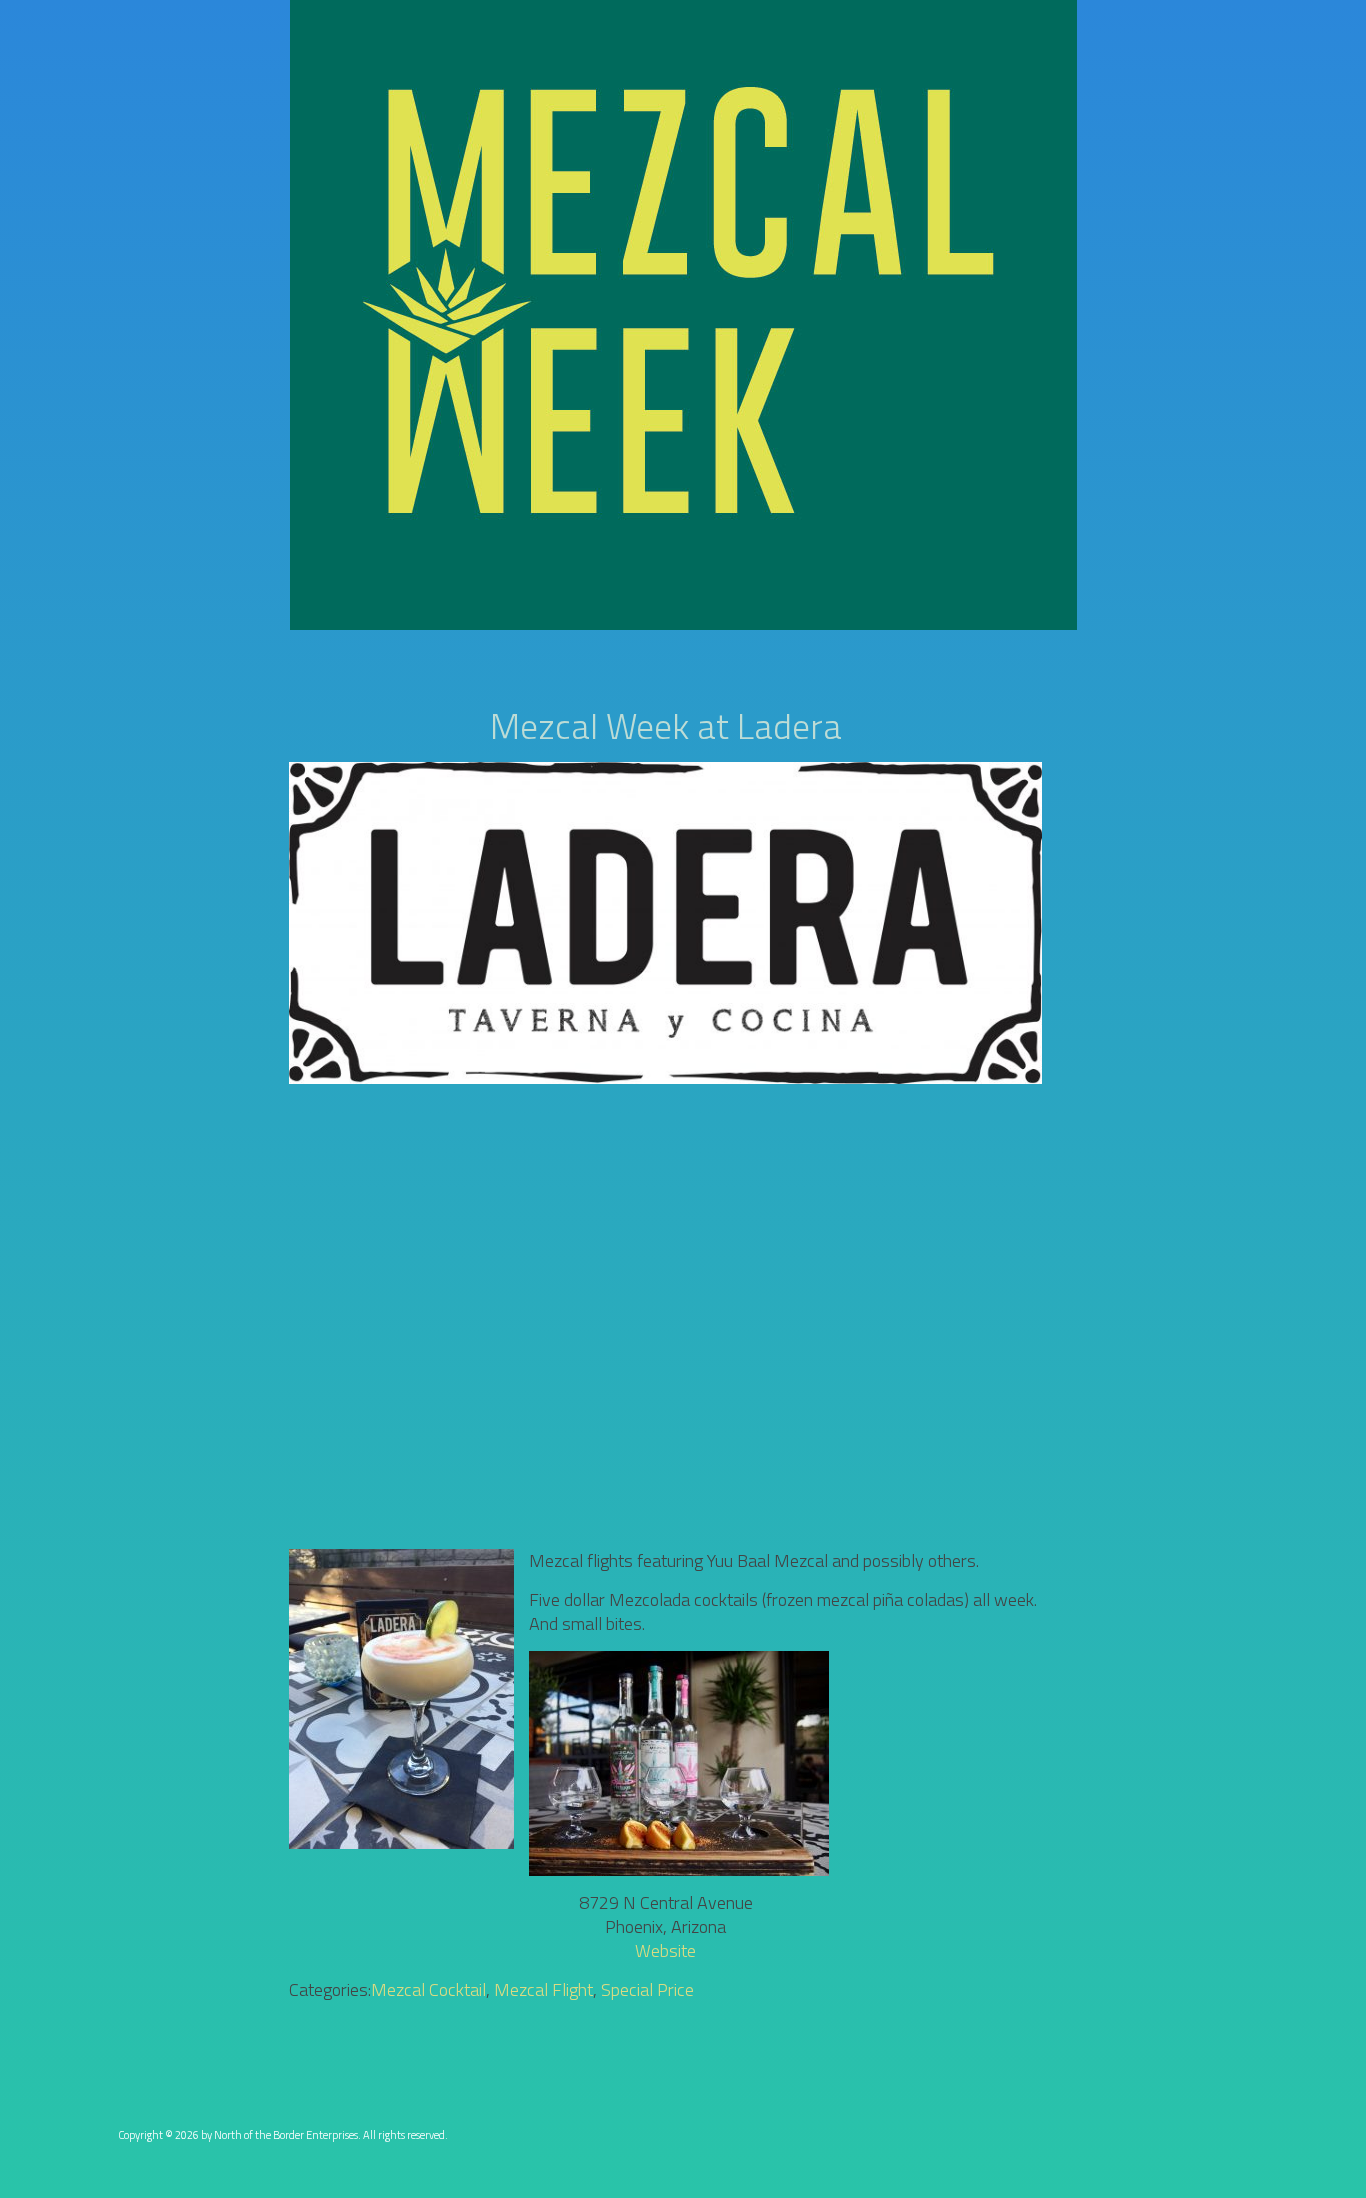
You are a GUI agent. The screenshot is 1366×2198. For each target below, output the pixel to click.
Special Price (647, 1989)
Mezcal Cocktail (428, 1989)
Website (665, 1950)
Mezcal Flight (543, 1989)
